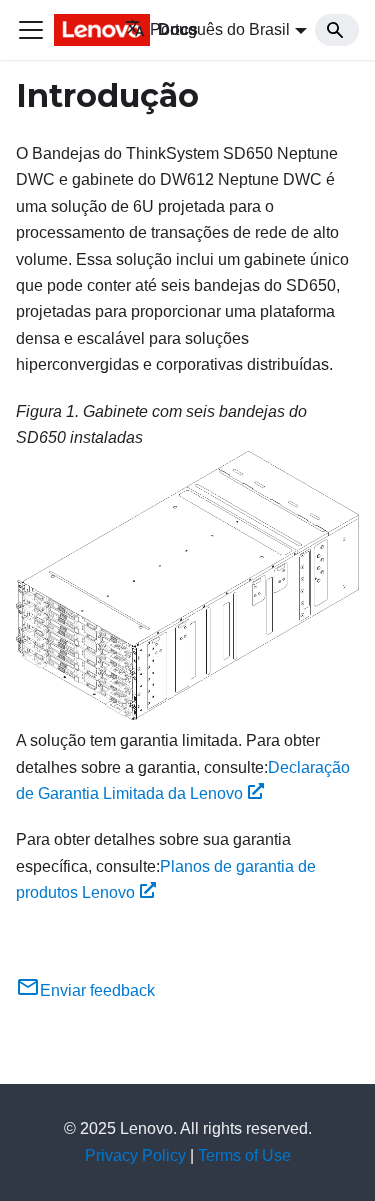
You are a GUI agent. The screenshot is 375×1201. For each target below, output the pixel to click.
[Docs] (75, 30)
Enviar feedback (97, 990)
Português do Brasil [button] (220, 29)
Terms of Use (244, 1155)
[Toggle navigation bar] (31, 30)
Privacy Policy (135, 1155)
